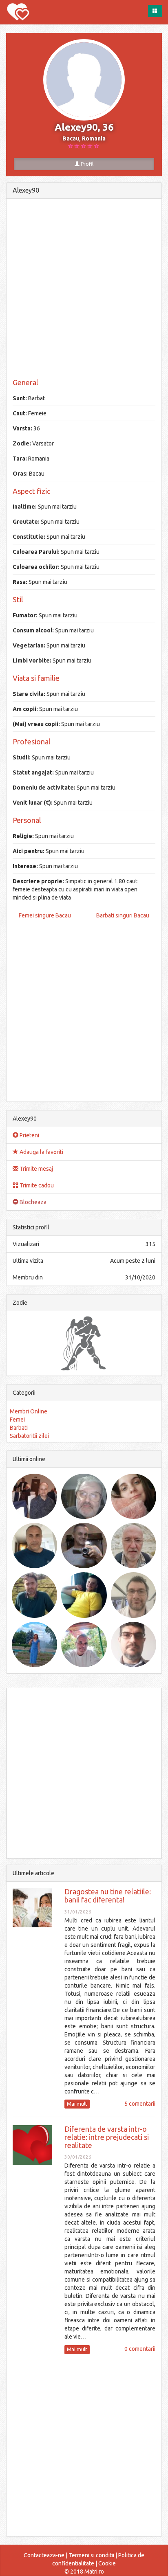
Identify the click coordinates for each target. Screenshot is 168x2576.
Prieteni (29, 1135)
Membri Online (29, 1411)
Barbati (19, 1428)
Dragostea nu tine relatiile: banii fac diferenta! (108, 1896)
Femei (17, 1420)
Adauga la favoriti (41, 1152)
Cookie (107, 2563)
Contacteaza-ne (44, 2555)
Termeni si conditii (91, 2555)
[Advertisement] (84, 289)
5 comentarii (140, 2104)
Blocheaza (32, 1202)
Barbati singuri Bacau (123, 915)
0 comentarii (140, 2349)
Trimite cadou (36, 1185)
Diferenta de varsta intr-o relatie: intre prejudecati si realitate (107, 2137)
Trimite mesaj (36, 1169)
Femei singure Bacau (45, 915)
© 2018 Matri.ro (84, 2572)
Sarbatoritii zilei (29, 1436)
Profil (86, 164)
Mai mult (77, 2104)
